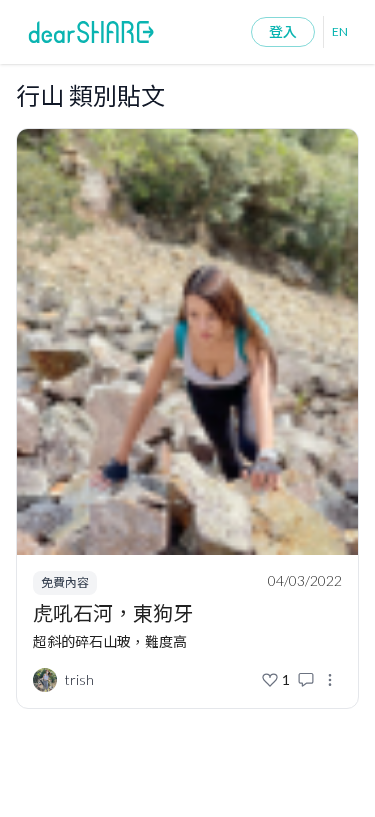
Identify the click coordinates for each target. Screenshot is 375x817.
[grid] (187, 424)
